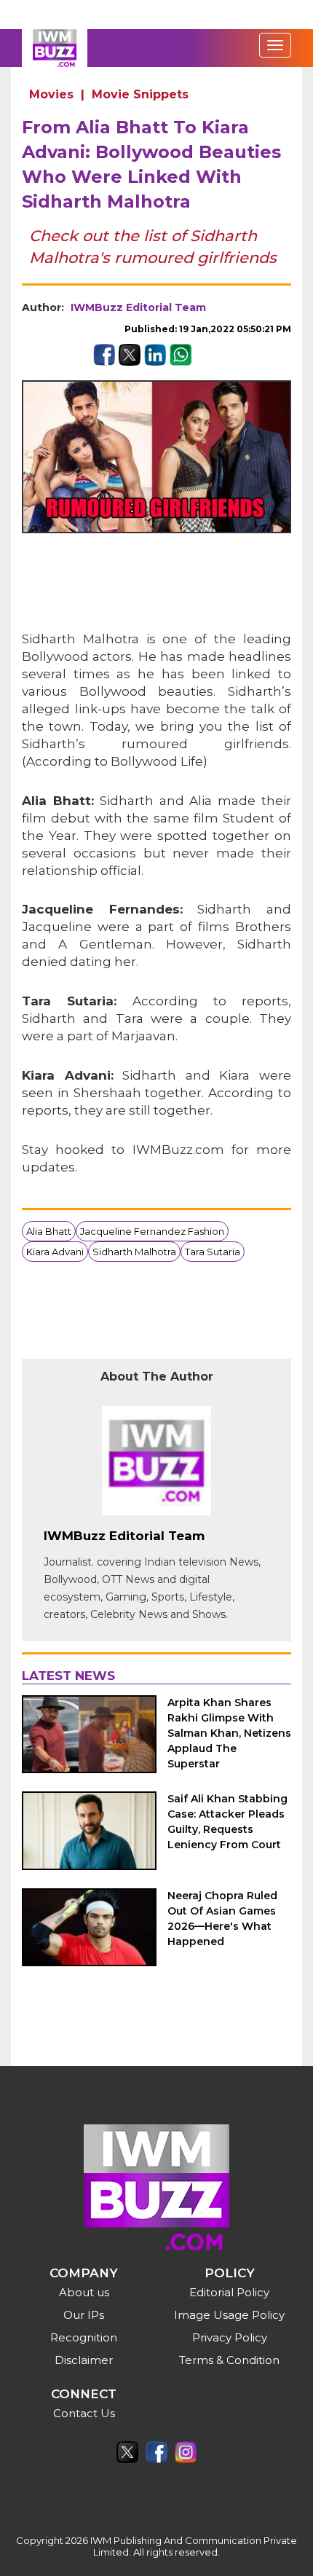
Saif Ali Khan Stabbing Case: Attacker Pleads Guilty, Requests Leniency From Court (227, 1822)
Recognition (84, 2337)
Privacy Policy (230, 2337)
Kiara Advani (55, 1252)
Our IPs (84, 2315)
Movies (51, 94)
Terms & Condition (229, 2360)
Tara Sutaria (213, 1252)
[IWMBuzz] (55, 48)
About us (84, 2292)
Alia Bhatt (49, 1231)
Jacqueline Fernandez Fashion (152, 1231)
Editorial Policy (229, 2292)
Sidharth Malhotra (134, 1252)
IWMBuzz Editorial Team (138, 307)
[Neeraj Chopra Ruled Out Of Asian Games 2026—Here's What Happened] (89, 1927)
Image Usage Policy (229, 2315)
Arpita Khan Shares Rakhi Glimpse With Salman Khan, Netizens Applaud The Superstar (229, 1733)
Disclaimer (84, 2360)
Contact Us (84, 2413)
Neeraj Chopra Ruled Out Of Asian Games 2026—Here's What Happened (222, 1919)
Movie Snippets (140, 94)
